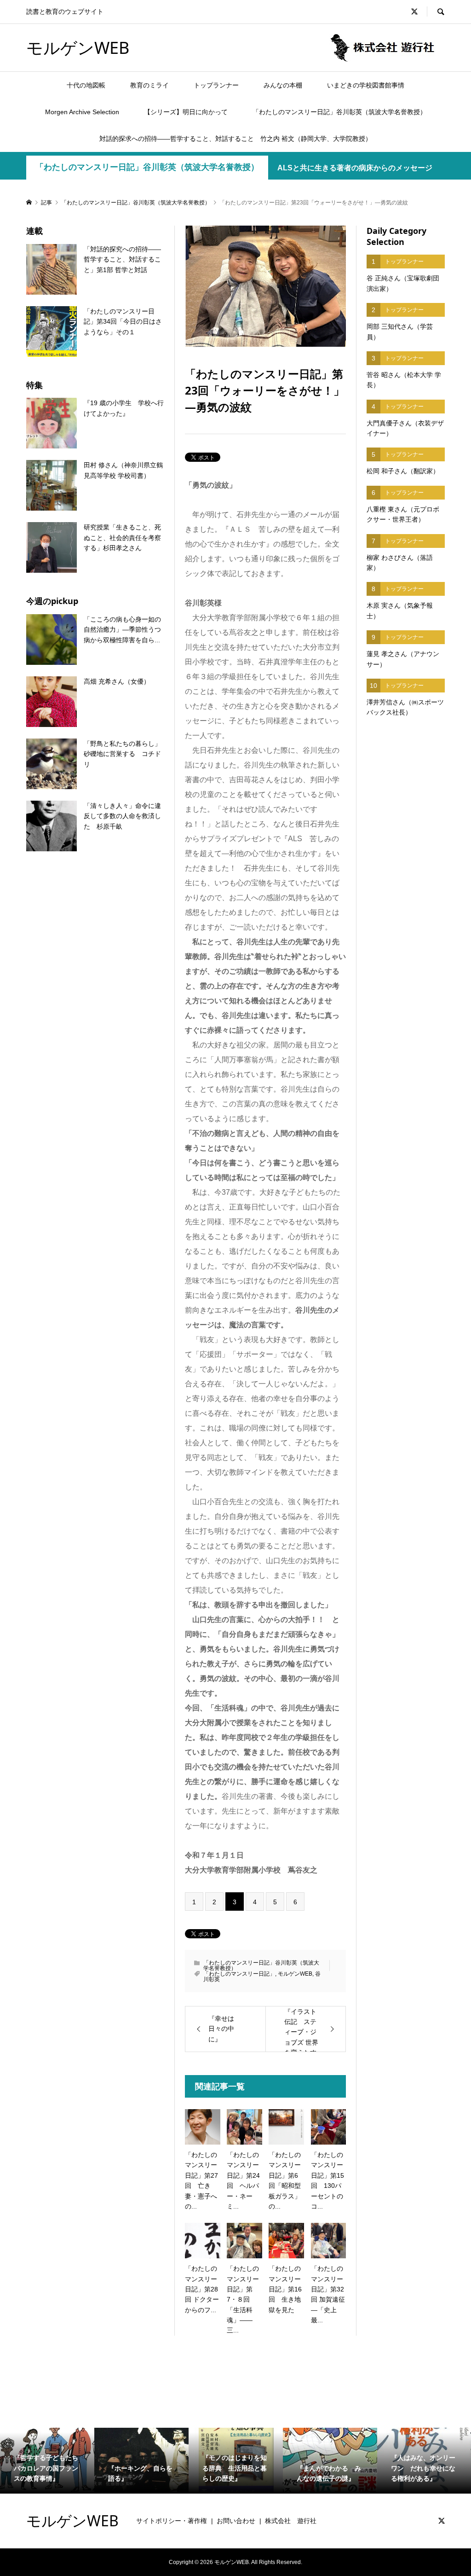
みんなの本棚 (283, 85)
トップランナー (216, 85)
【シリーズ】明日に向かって (186, 112)
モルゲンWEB (78, 48)
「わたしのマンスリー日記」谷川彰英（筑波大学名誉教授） (339, 112)
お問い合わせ (236, 2521)
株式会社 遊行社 (291, 2521)
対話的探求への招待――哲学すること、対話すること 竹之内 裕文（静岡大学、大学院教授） (235, 139)
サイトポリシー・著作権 (172, 2521)
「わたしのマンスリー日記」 (239, 1974)
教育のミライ (149, 85)
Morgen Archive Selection (82, 112)
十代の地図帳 (86, 85)
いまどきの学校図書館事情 (366, 85)
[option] (47, 2461)
